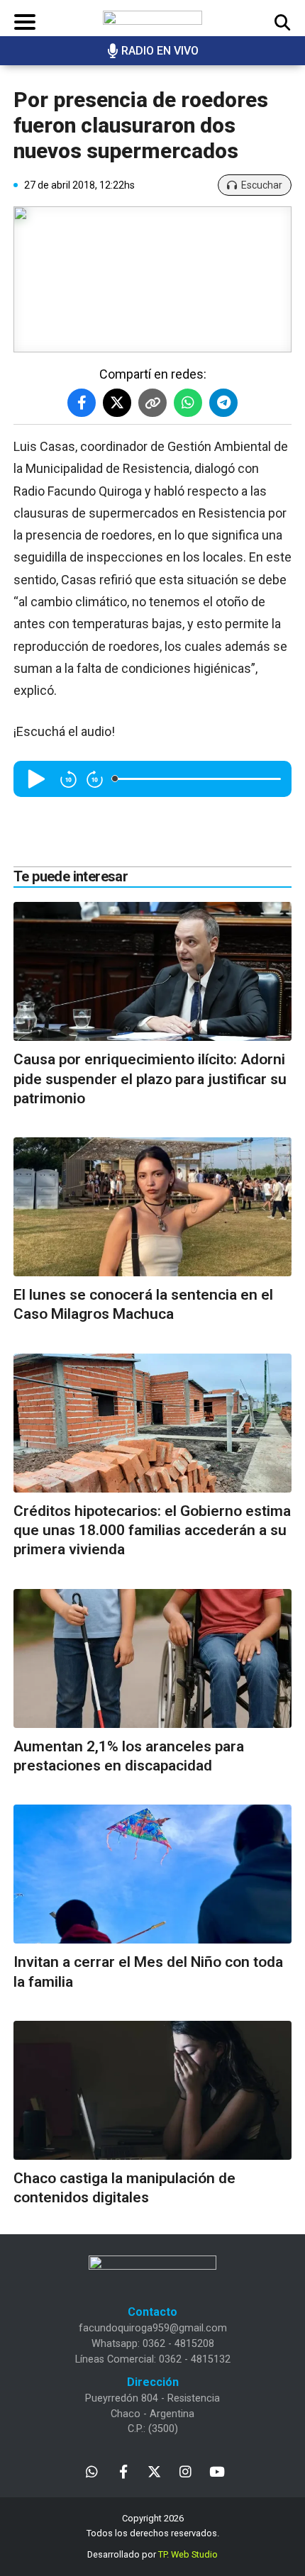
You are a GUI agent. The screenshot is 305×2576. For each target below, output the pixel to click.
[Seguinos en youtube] (217, 2471)
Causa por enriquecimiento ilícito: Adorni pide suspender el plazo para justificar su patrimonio (150, 1079)
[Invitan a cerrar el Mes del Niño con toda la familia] (152, 1874)
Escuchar (262, 185)
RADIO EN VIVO (160, 51)
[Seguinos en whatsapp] (92, 2471)
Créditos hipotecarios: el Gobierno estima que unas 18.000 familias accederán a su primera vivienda (152, 1530)
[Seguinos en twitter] (154, 2471)
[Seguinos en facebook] (123, 2471)
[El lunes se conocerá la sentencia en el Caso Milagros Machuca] (152, 1207)
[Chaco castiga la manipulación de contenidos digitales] (152, 2090)
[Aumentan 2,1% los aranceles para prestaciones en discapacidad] (152, 1658)
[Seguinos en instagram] (185, 2471)
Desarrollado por (152, 2554)
